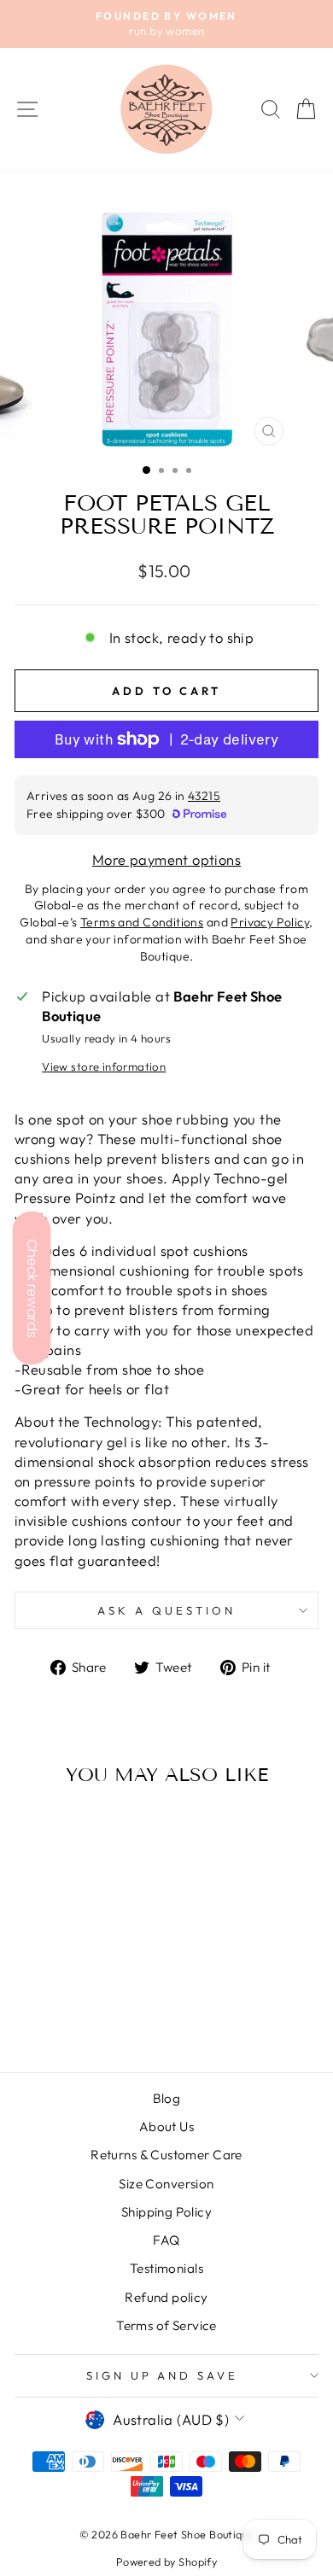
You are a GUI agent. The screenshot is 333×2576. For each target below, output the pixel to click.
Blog (167, 2098)
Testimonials (166, 2268)
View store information (104, 1066)
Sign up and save (163, 2375)
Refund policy (166, 2297)
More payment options (166, 859)
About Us (166, 2126)
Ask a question (166, 1610)
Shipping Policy (166, 2212)
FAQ (166, 2240)
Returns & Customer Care (166, 2155)
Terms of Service (166, 2325)
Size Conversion (166, 2184)
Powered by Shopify (166, 2561)
